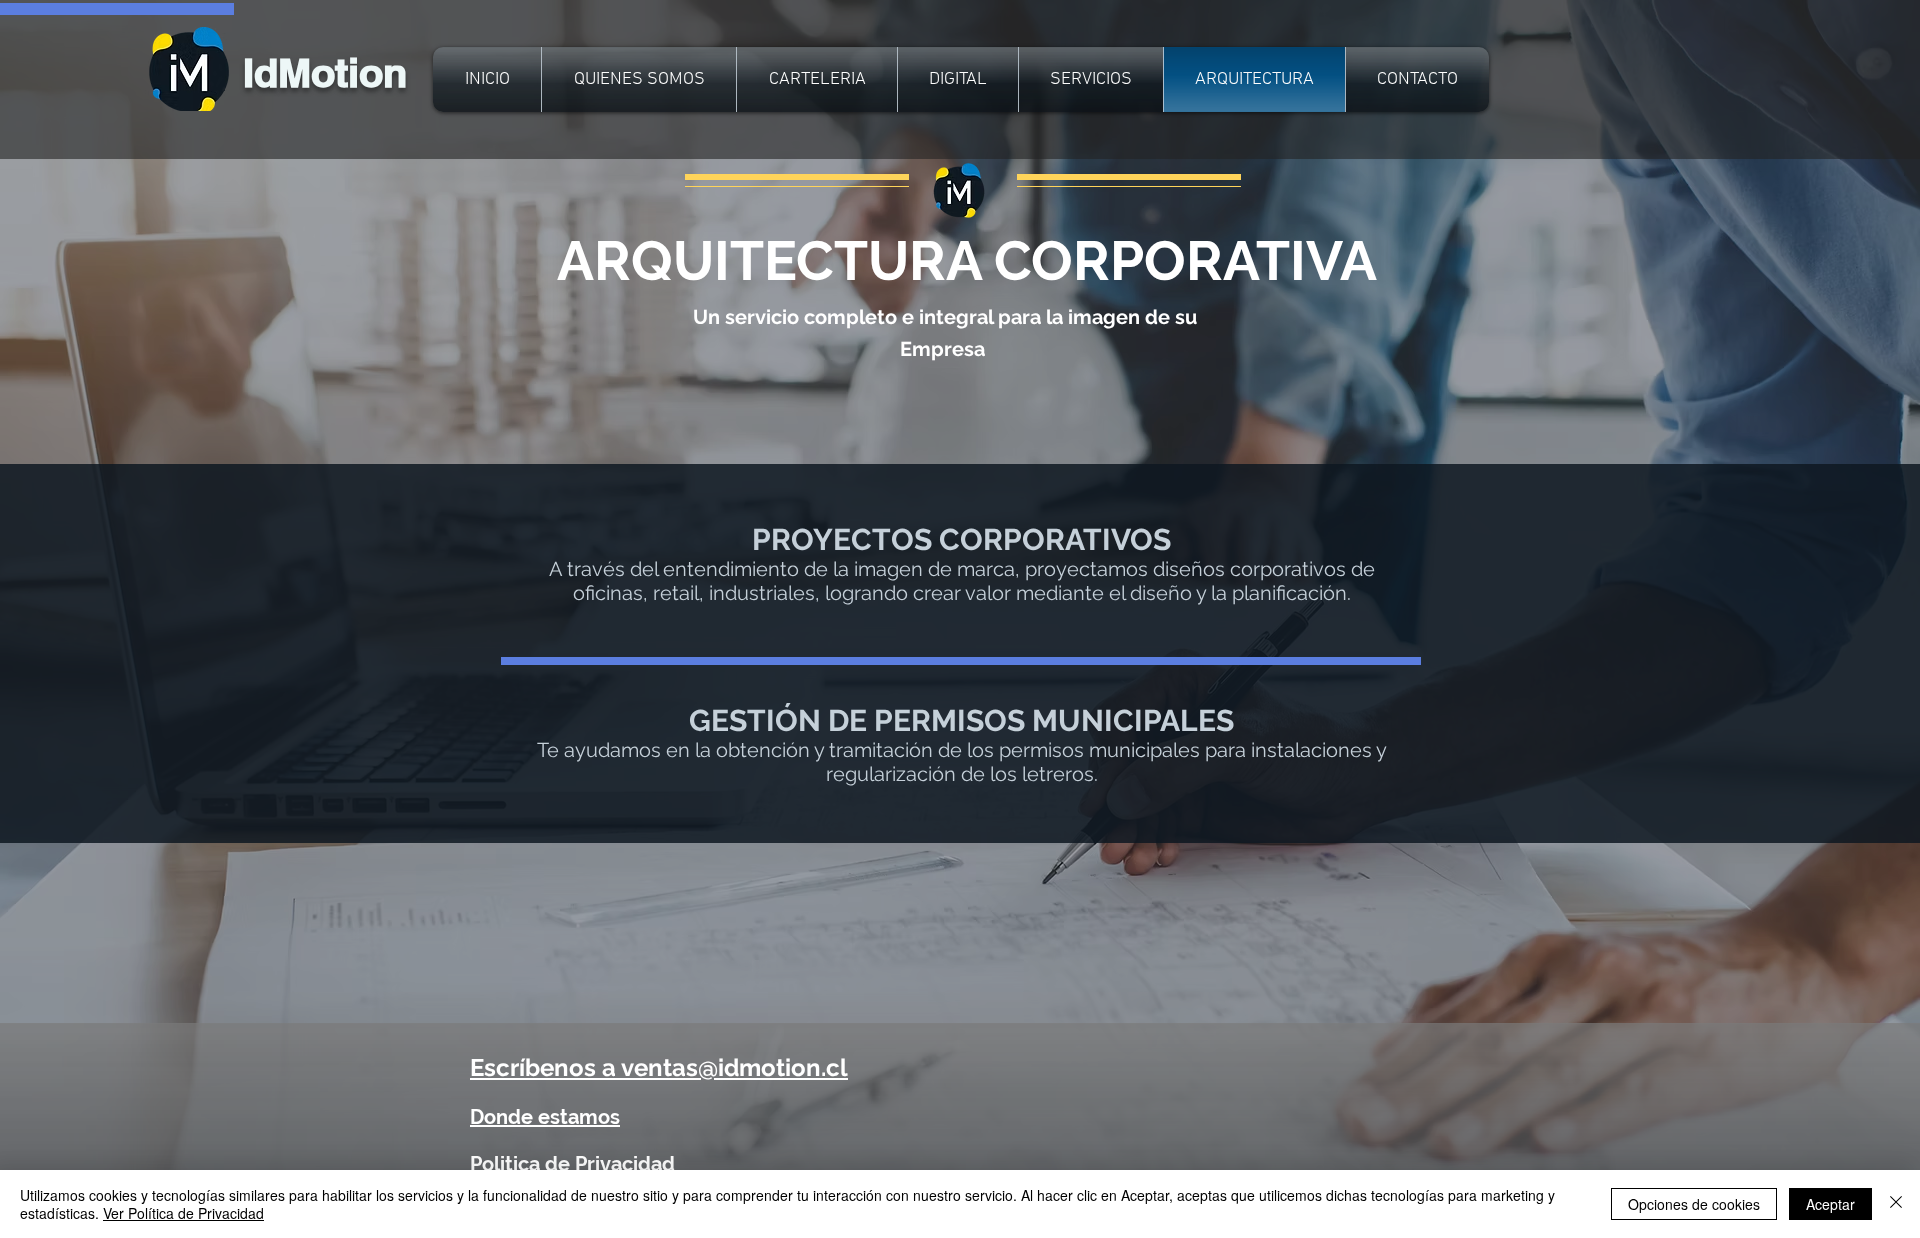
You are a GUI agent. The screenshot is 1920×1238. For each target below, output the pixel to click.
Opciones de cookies (1694, 1204)
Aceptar (1830, 1204)
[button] (545, 1117)
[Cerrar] (1896, 1204)
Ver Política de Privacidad (183, 1213)
